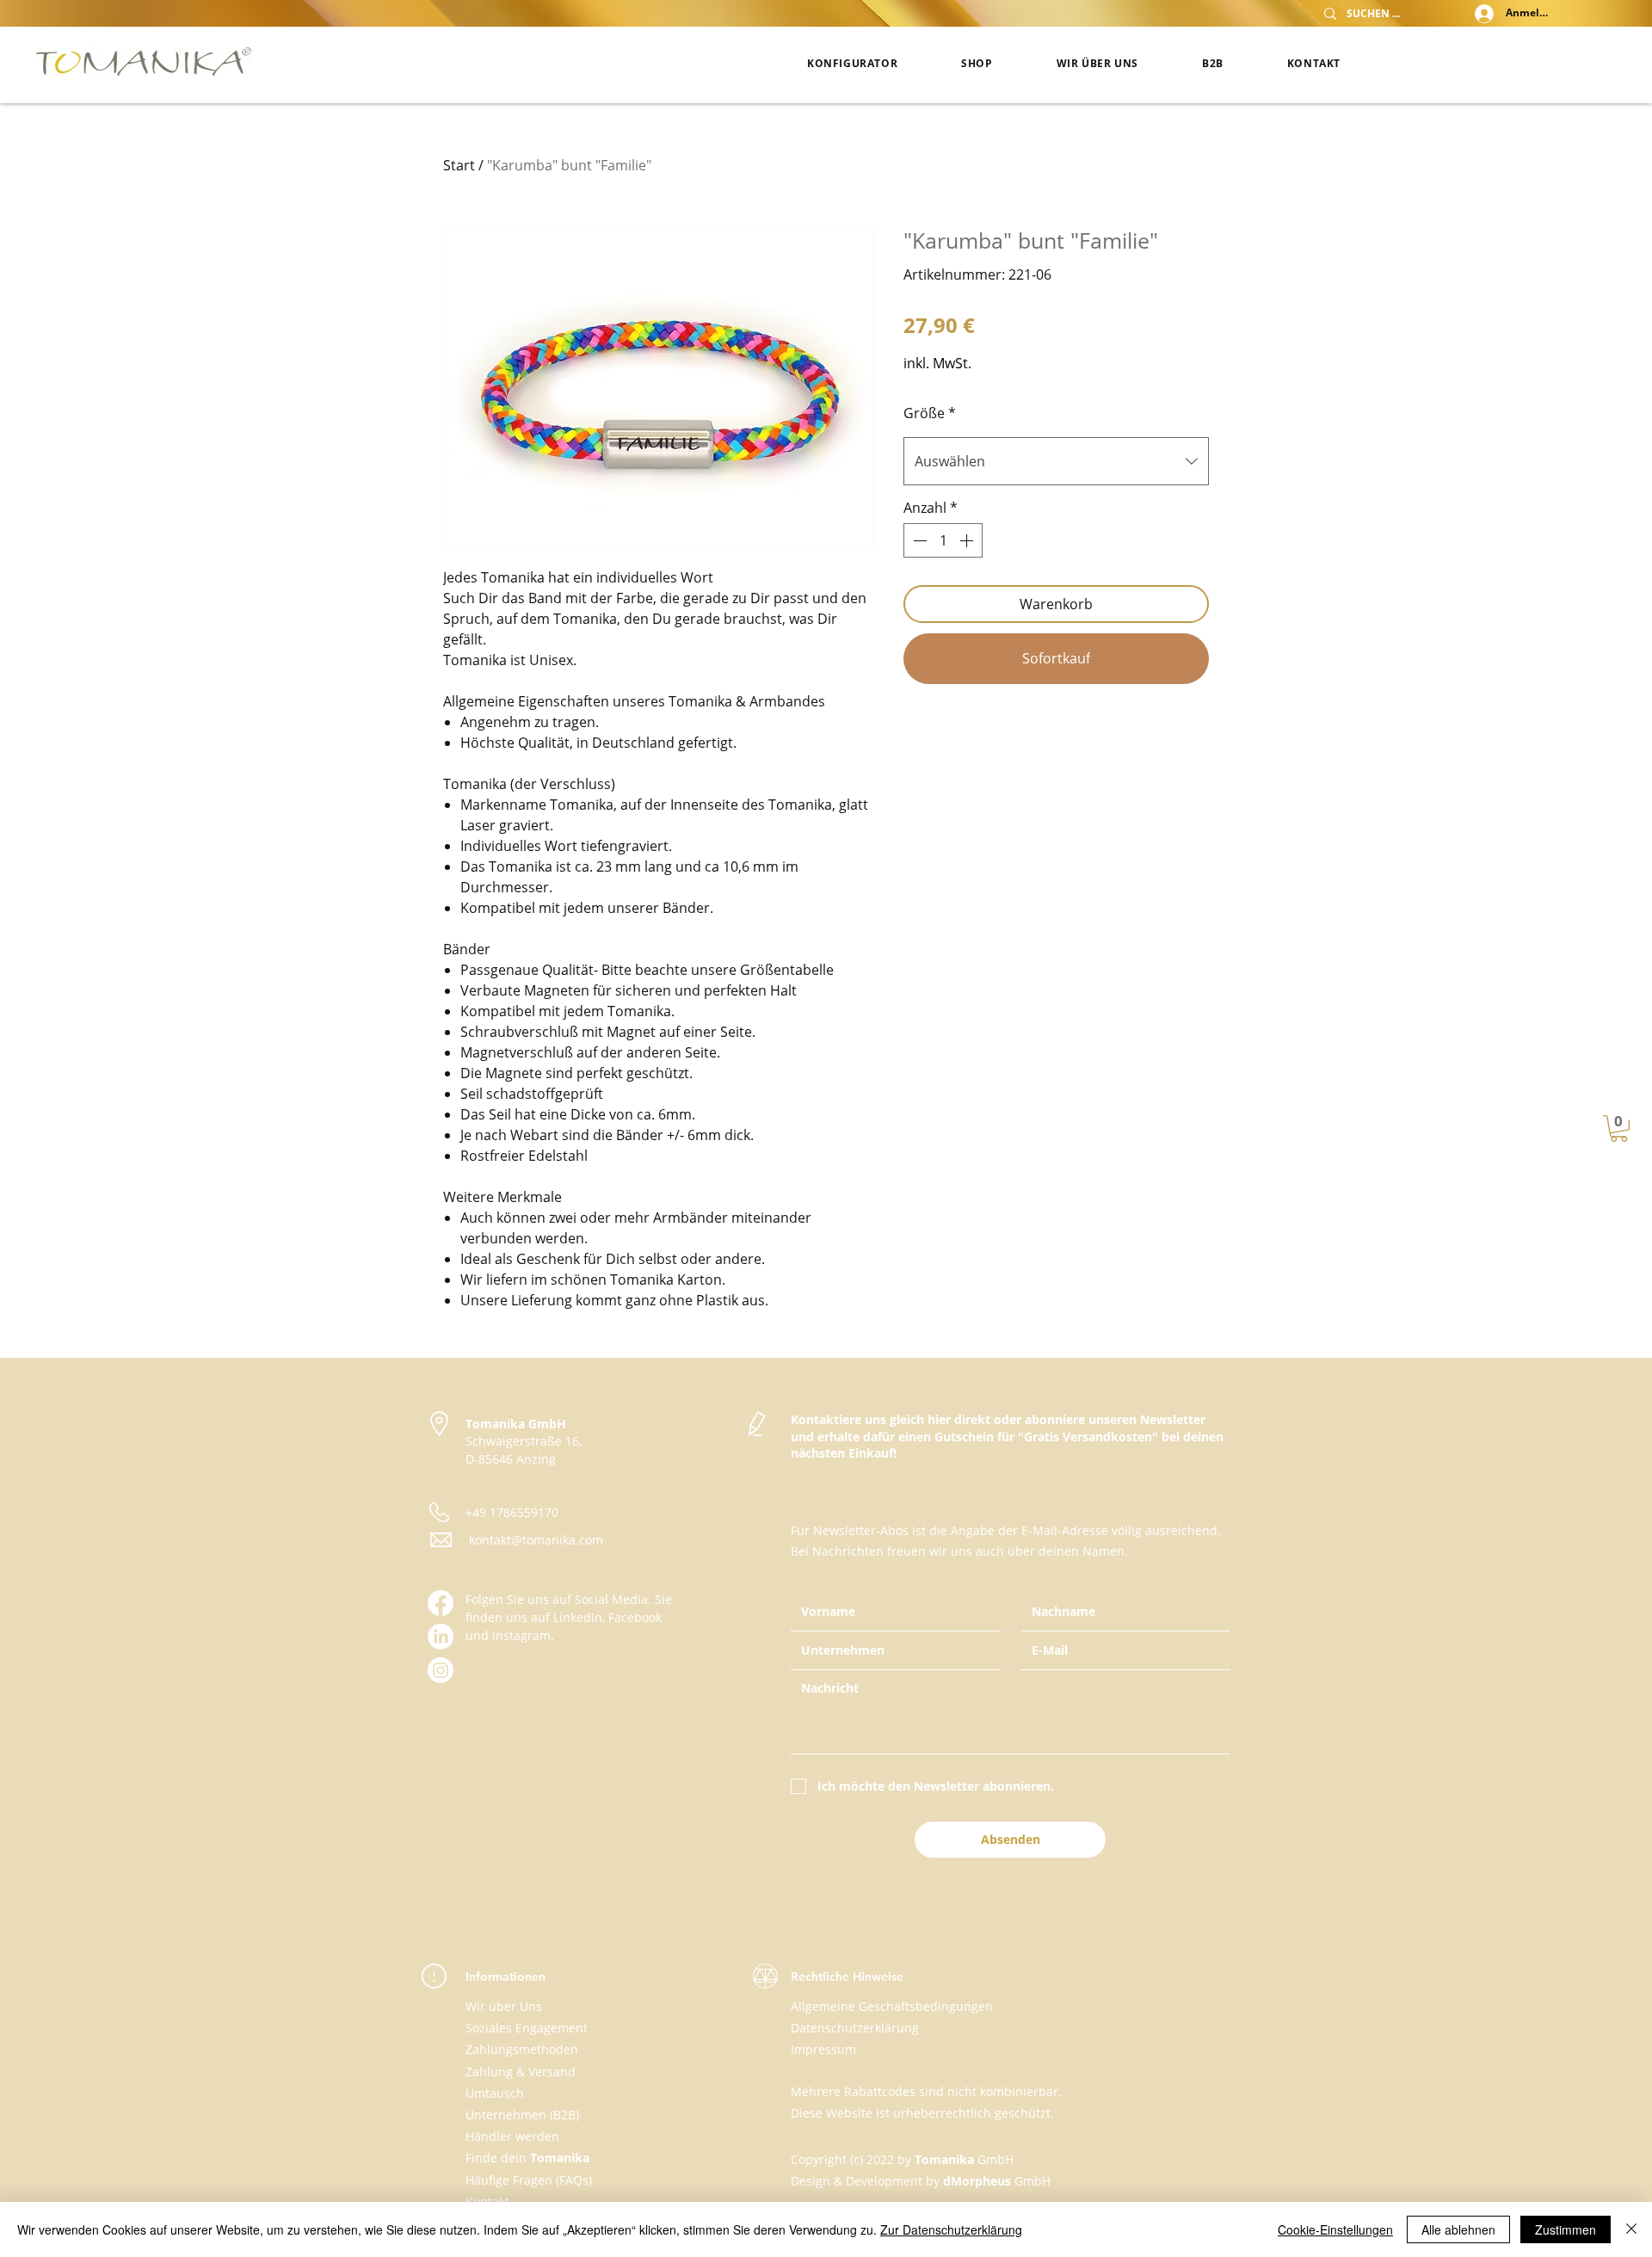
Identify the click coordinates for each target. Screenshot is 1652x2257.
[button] (1619, 1128)
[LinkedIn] (441, 1637)
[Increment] (968, 540)
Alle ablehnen (1458, 2229)
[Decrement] (918, 540)
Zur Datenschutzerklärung (951, 2229)
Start (459, 165)
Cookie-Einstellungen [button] (1335, 2229)
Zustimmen (1566, 2229)
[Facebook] (441, 1603)
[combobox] (1056, 461)
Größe (930, 413)
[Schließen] (1631, 2229)
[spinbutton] (943, 540)
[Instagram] (441, 1670)
